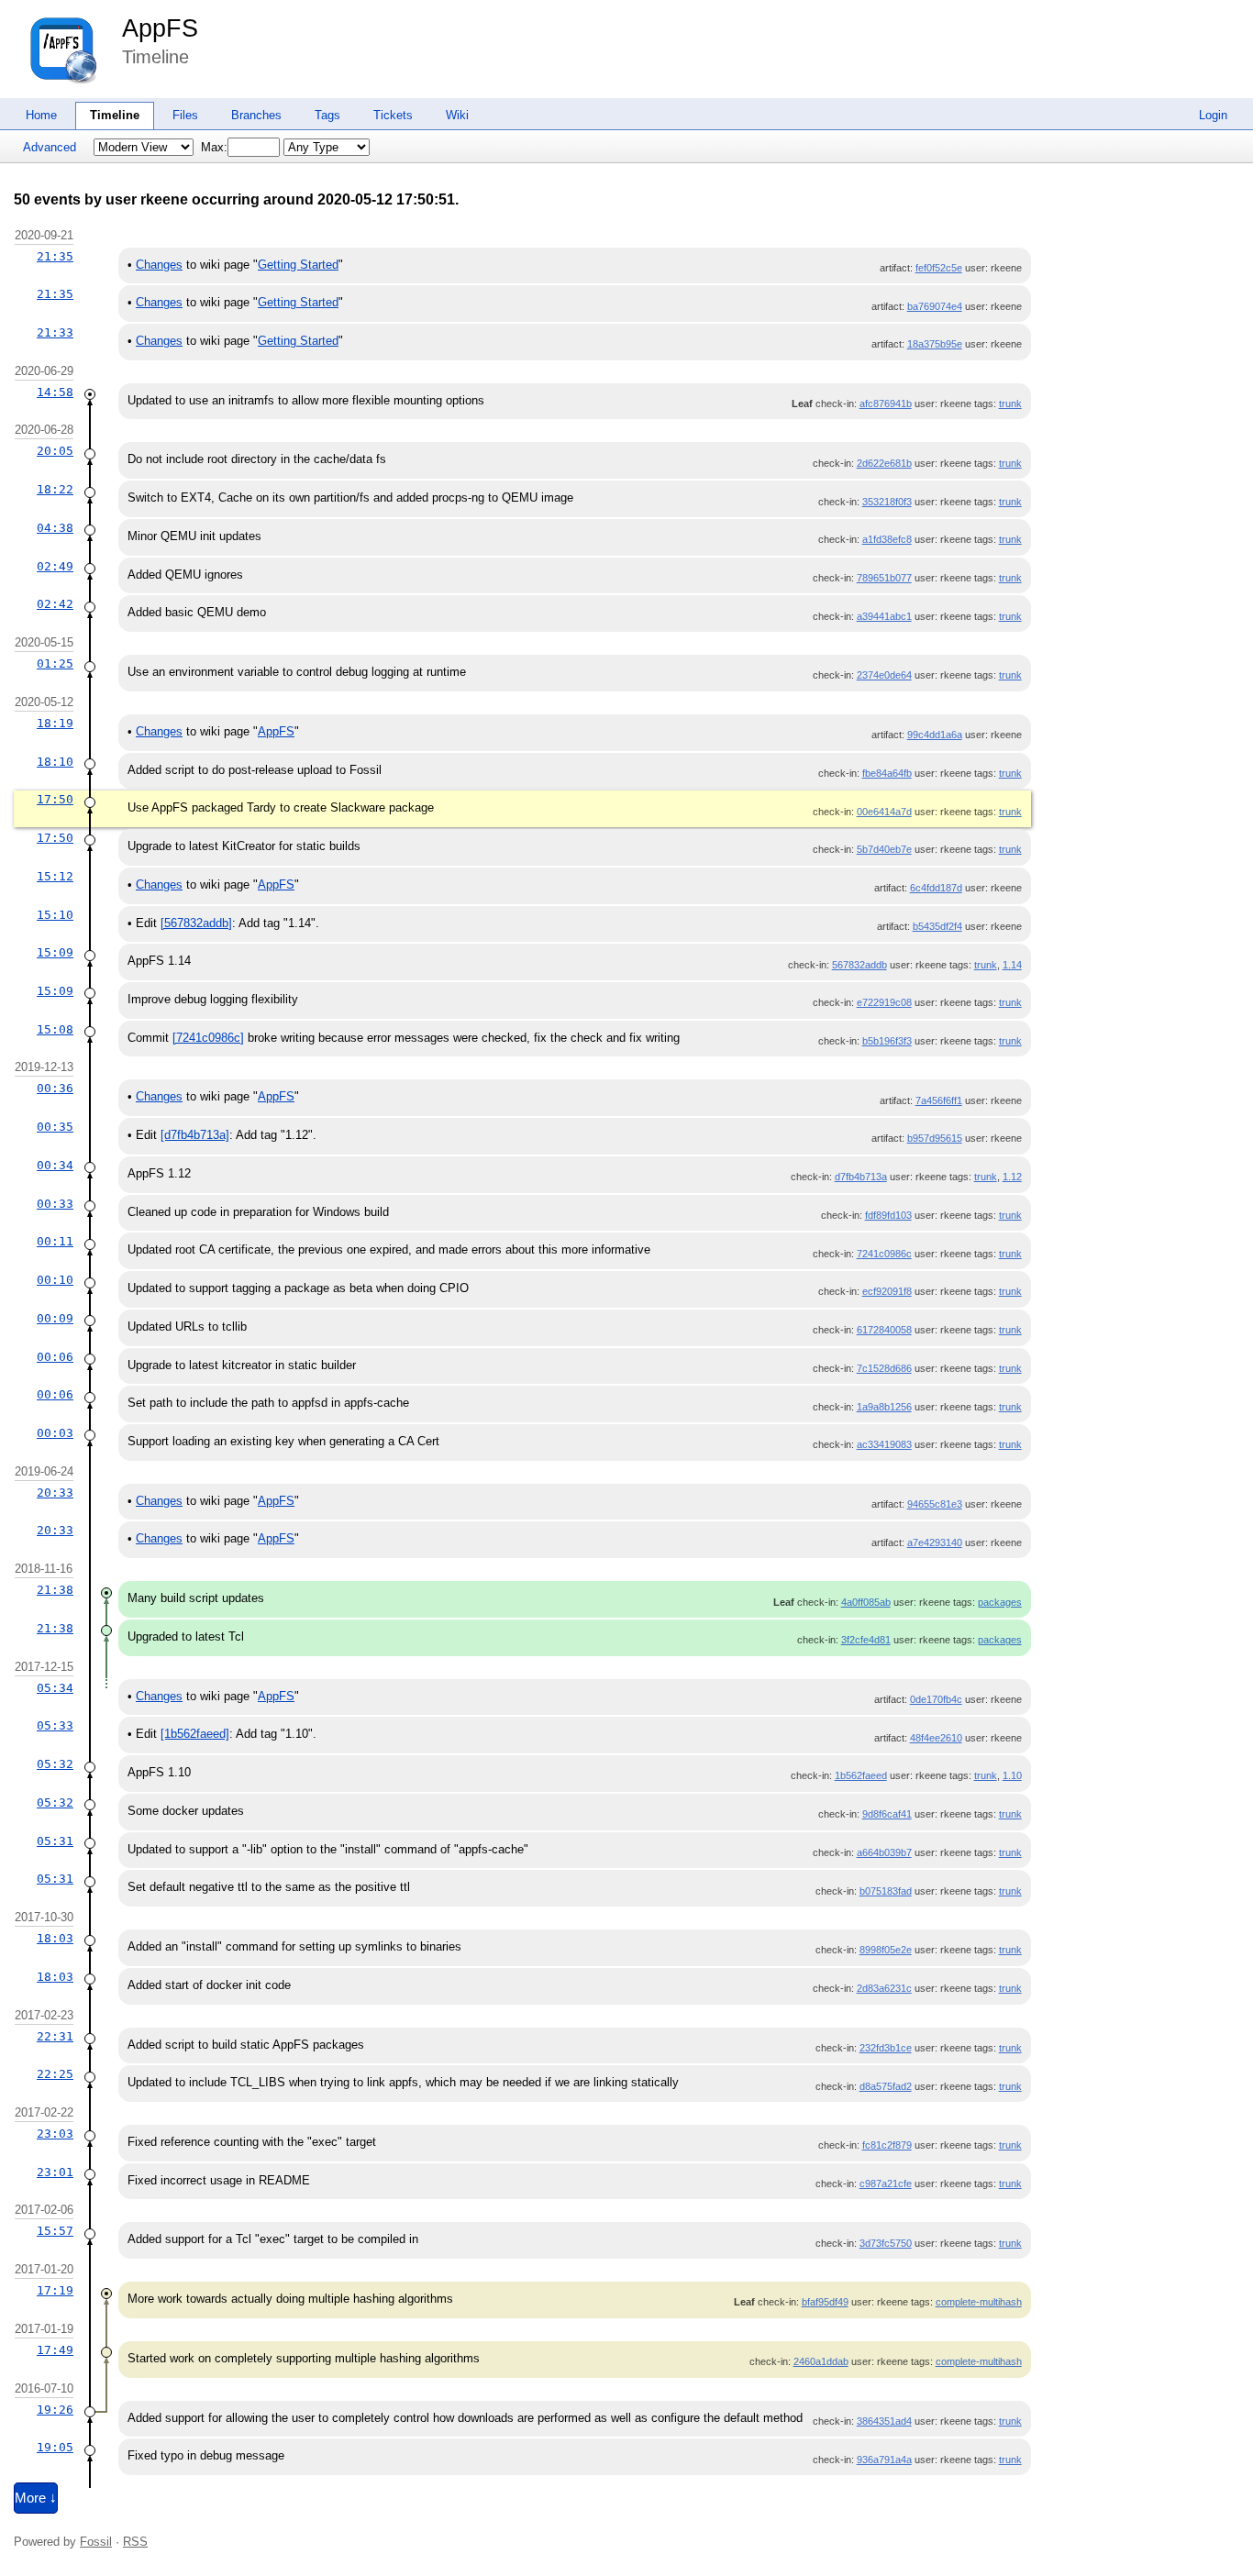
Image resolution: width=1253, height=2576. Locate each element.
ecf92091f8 (887, 1291)
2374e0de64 (884, 675)
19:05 (55, 2447)
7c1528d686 (884, 1368)
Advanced (50, 147)
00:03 (55, 1433)
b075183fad (886, 1891)
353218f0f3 (887, 502)
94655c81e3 (935, 1504)
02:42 (55, 604)
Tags (327, 115)
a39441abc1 (884, 616)
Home (41, 115)
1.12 (1012, 1177)
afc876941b (886, 404)
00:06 (55, 1357)
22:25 (55, 2074)
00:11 (55, 1241)
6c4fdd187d (936, 888)
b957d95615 (935, 1138)
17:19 (55, 2290)
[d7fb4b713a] (195, 1135)
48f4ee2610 (936, 1738)
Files (185, 115)
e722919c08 (884, 1002)
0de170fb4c (936, 1699)
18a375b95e (935, 344)
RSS (135, 2542)
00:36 (55, 1088)
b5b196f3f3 (887, 1041)
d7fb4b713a (861, 1177)
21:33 (55, 332)
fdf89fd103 (888, 1215)
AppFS (160, 28)
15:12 (55, 876)
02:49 (55, 566)
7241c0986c (884, 1254)
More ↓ (36, 2498)
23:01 (55, 2172)
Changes (159, 265)
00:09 (55, 1318)
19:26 (55, 2410)
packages (1000, 1602)
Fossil (96, 2542)
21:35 (55, 256)
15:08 (55, 1029)
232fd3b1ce (886, 2048)
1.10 (1012, 1775)
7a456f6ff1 (939, 1100)
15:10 (55, 915)
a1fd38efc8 (887, 539)
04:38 (55, 528)
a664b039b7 (884, 1852)
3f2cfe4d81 (866, 1640)
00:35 (55, 1127)
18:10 (55, 762)
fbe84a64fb (887, 773)
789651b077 (884, 578)
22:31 (55, 2036)
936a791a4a (884, 2460)
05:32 (55, 1764)
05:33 (55, 1725)
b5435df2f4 (937, 926)
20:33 (55, 1493)
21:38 (55, 1590)
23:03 (55, 2134)
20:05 (55, 451)
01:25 (55, 663)
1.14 (1012, 965)
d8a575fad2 (886, 2086)
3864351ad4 (884, 2421)
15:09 (55, 952)
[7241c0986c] (208, 1038)
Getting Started (298, 265)
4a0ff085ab (866, 1602)
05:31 (55, 1841)
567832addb (859, 965)
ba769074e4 (935, 306)
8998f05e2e (886, 1950)
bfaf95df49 (825, 2302)
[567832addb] (196, 923)
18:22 (55, 489)
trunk (1010, 404)
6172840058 (884, 1330)
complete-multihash (979, 2302)
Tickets (393, 115)
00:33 (55, 1204)
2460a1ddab (821, 2361)
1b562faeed (861, 1775)
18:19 (55, 723)
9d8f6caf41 (887, 1814)
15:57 (55, 2231)
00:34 (55, 1165)
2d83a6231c (884, 1988)
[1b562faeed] (195, 1734)
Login (1213, 115)
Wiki (457, 115)
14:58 (55, 392)
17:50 (55, 799)
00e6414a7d (884, 812)
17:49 (55, 2350)
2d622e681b (884, 463)
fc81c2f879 (887, 2145)
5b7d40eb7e (884, 849)
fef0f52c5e (939, 268)
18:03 (55, 1938)
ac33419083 (884, 1444)
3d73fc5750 (886, 2243)
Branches (256, 115)
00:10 (55, 1280)
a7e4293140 (935, 1542)
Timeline (115, 115)
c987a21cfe (886, 2184)
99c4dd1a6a (935, 735)
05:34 (55, 1688)
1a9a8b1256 (884, 1407)
